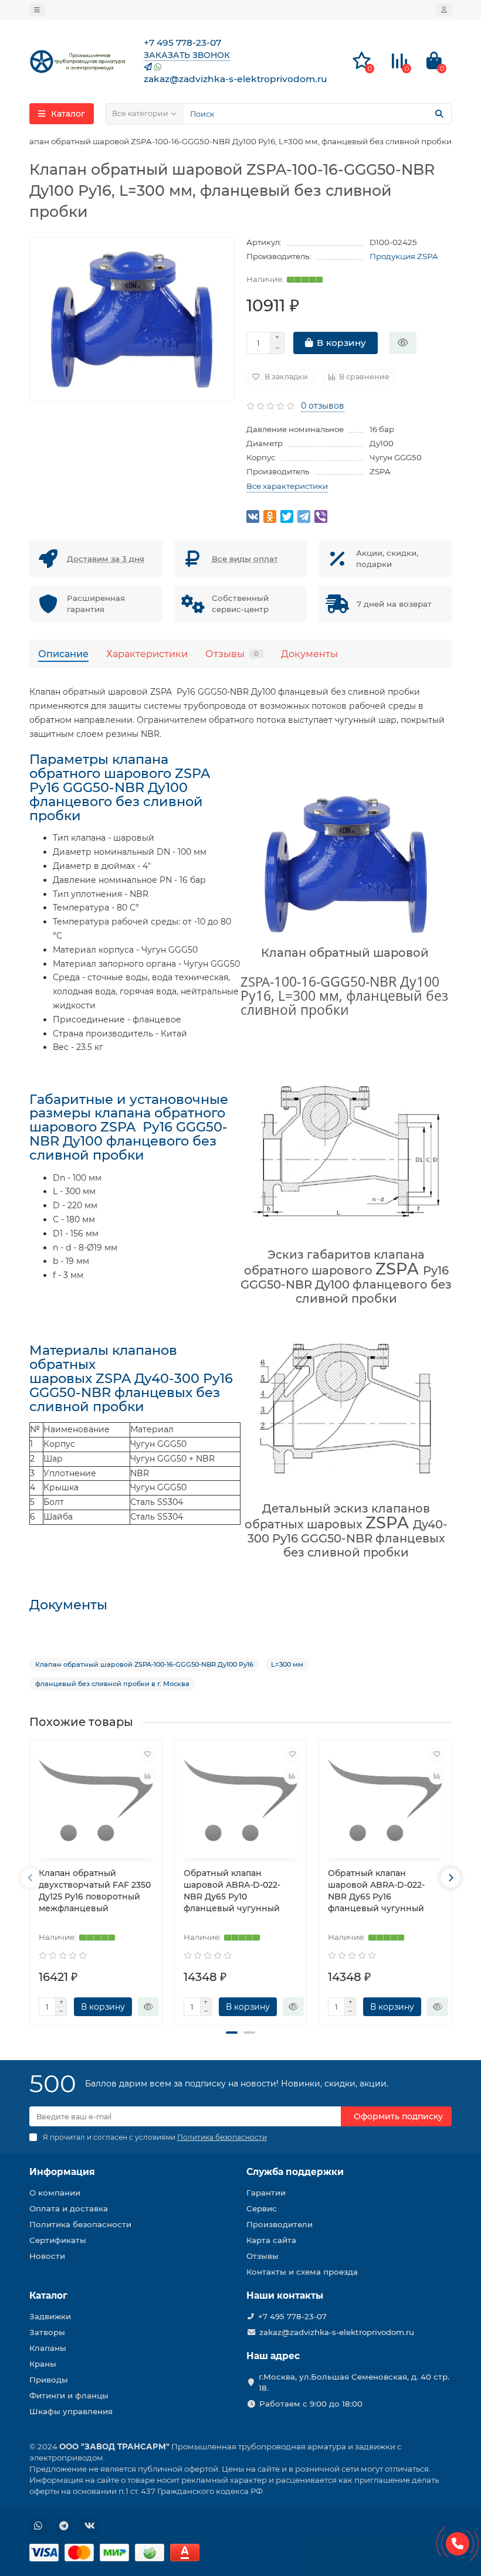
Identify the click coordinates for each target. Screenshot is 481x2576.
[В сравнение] (148, 1776)
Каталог (48, 2295)
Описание (63, 654)
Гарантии (266, 2193)
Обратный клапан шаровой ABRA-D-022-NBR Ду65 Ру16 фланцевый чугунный (376, 1891)
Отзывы (232, 654)
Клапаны (48, 2348)
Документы (309, 654)
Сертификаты (58, 2240)
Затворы (47, 2332)
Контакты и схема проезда (302, 2272)
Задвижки (50, 2316)
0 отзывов (323, 406)
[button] (232, 2033)
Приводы (49, 2380)
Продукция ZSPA (404, 256)
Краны (43, 2364)
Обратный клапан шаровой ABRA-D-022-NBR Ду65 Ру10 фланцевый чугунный (232, 1891)
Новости (47, 2256)
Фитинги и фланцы (69, 2395)
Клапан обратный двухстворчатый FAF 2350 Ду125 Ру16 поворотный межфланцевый (95, 1891)
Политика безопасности (80, 2224)
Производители (280, 2224)
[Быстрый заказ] (403, 343)
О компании (55, 2193)
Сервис (262, 2208)
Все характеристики (287, 486)
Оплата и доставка (69, 2208)
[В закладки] (148, 1754)
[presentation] (31, 1878)
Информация (62, 2172)
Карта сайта (271, 2240)
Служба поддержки (295, 2172)
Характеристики (147, 654)
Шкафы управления (71, 2411)
